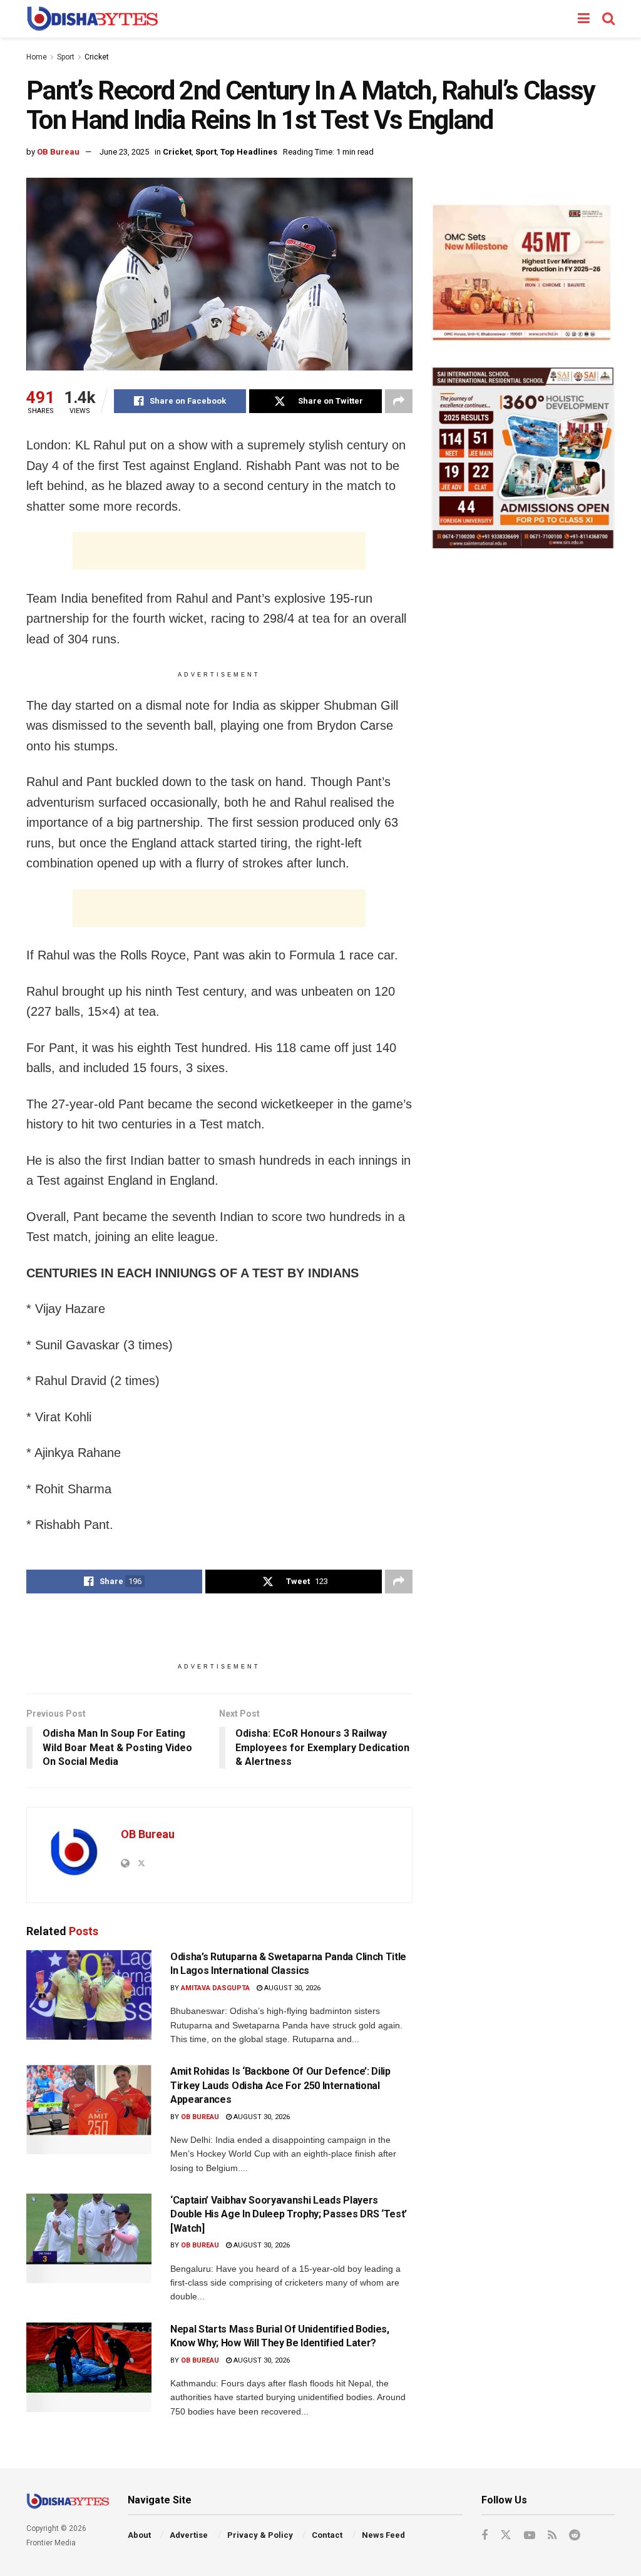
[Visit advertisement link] (523, 273)
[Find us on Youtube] (530, 2536)
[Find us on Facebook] (485, 2536)
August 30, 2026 (291, 1988)
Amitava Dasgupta (215, 1988)
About (139, 2535)
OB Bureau (58, 152)
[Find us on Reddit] (575, 2536)
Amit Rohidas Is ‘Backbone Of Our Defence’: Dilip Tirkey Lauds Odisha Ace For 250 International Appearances (280, 2085)
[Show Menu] (584, 19)
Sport (66, 57)
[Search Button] (608, 19)
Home (37, 57)
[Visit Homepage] (92, 19)
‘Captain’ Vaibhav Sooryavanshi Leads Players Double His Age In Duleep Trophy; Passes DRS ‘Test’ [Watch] (289, 2214)
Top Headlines (249, 152)
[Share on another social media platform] (399, 401)
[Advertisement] (219, 551)
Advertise (189, 2535)
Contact (327, 2535)
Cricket (97, 57)
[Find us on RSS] (552, 2536)
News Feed (383, 2535)
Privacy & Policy (260, 2535)
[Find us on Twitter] (506, 2535)
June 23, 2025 (124, 152)
